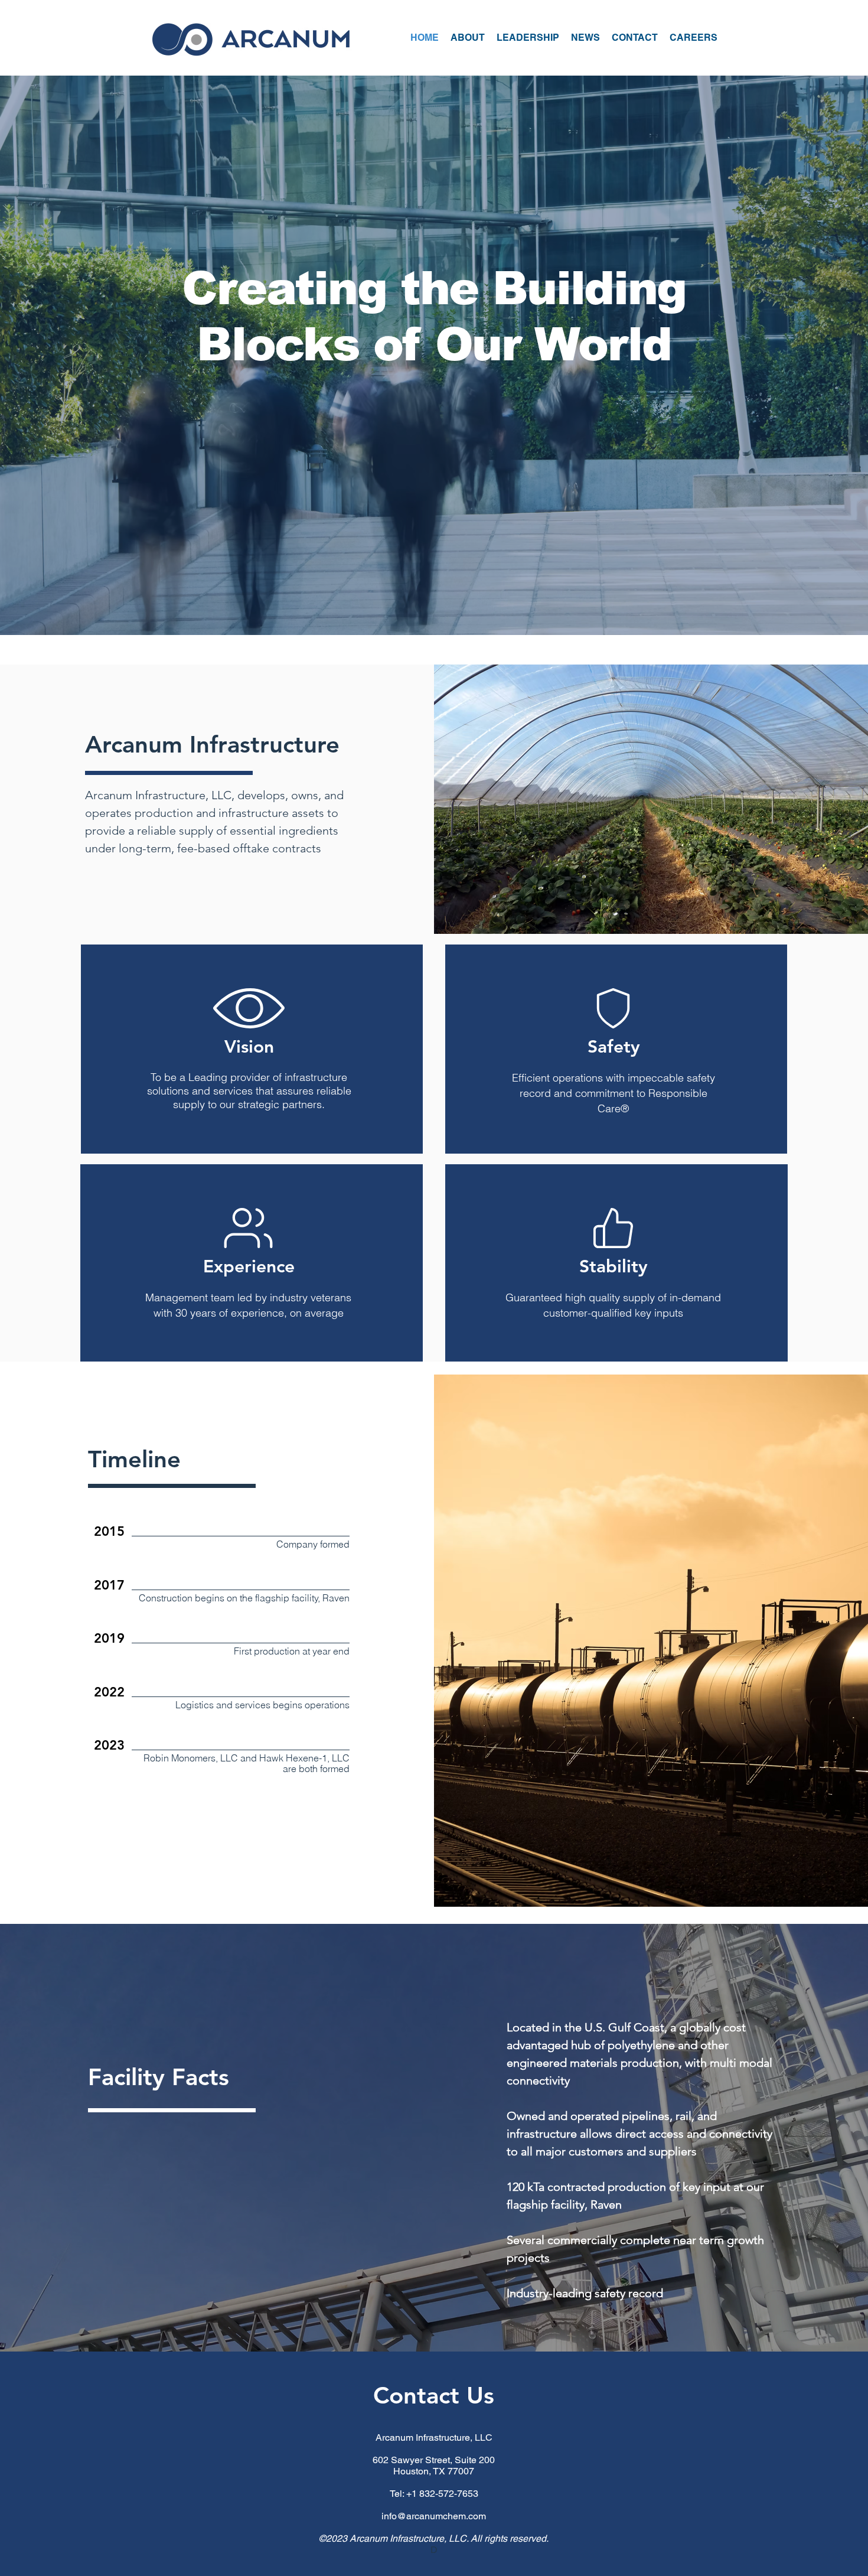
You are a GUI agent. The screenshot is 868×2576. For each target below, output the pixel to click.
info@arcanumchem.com (434, 2516)
